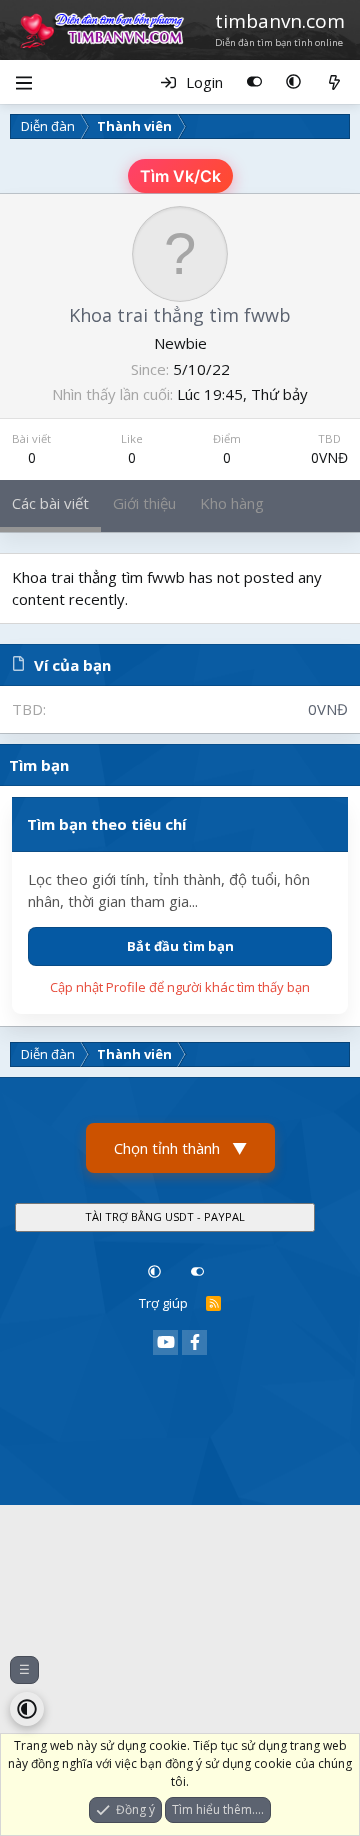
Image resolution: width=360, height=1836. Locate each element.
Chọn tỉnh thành (180, 1148)
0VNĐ (329, 457)
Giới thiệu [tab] (144, 503)
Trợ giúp (163, 1303)
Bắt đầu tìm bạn (180, 946)
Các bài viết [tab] (50, 503)
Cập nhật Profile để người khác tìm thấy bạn (180, 987)
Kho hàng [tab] (232, 503)
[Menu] (23, 82)
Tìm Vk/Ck (180, 176)
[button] (293, 82)
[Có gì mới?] (334, 82)
